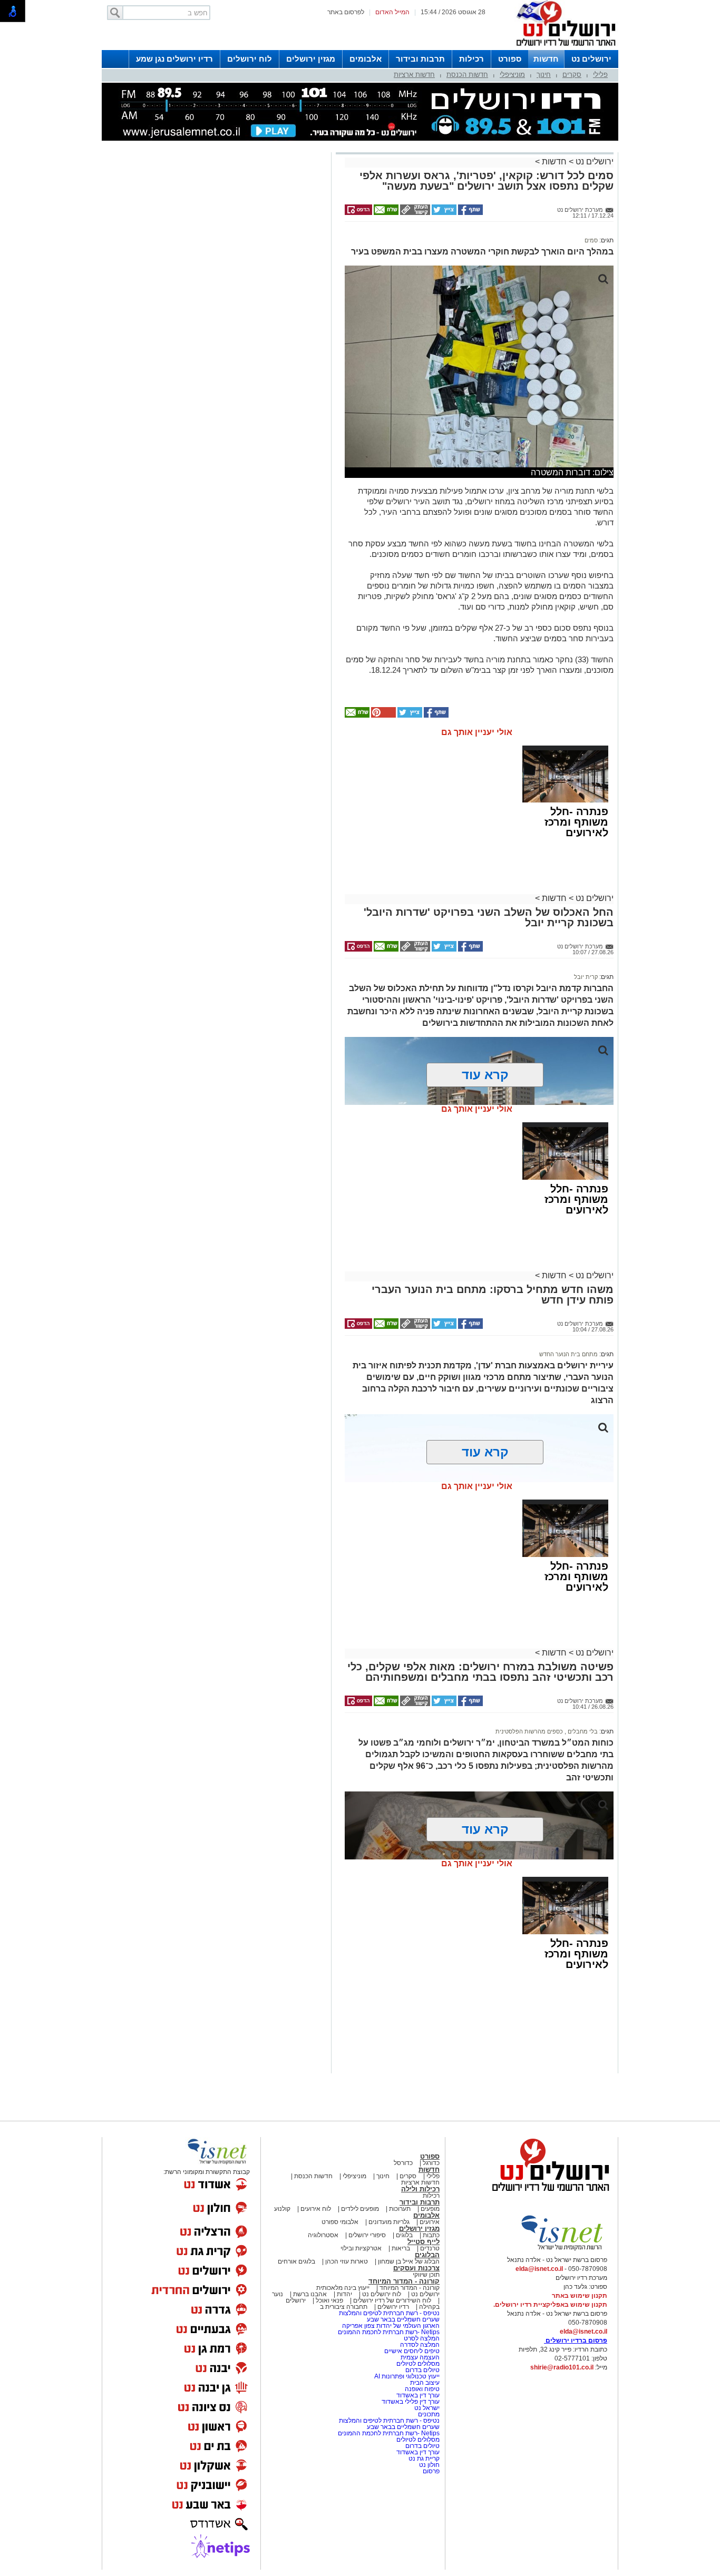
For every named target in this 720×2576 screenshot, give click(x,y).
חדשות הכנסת (467, 75)
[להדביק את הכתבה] (383, 716)
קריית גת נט (424, 2459)
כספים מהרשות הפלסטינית (529, 1731)
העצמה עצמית (419, 2357)
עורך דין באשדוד (418, 2395)
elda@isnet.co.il (539, 2269)
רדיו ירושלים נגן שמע (174, 59)
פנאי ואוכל (329, 2300)
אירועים (430, 2222)
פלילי (600, 75)
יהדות (344, 2294)
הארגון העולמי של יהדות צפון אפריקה (391, 2326)
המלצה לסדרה (419, 2345)
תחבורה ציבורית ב (344, 2307)
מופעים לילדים (360, 2209)
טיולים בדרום (422, 2370)
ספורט (510, 59)
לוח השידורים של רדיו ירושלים (392, 2300)
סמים (591, 240)
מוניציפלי (512, 75)
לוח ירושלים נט (382, 2294)
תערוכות (400, 2209)
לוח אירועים (316, 2209)
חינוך (544, 75)
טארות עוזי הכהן (347, 2261)
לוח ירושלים (250, 59)
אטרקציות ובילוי (361, 2248)
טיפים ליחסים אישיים (411, 2351)
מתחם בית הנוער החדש (568, 1354)
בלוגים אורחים (296, 2261)
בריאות (401, 2248)
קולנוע (282, 2209)
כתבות (431, 2235)
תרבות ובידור (420, 59)
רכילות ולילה (420, 2189)
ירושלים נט (591, 59)
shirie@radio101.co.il (562, 2367)
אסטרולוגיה (323, 2235)
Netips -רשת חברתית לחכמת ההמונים (389, 2332)
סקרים (572, 75)
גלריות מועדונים (389, 2222)
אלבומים (366, 59)
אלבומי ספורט (340, 2222)
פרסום (430, 2471)
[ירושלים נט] (547, 2194)
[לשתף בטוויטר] (443, 213)
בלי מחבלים (582, 1731)
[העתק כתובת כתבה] (414, 213)
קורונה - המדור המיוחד (404, 2281)
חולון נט (429, 2465)
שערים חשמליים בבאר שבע (402, 2319)
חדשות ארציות (414, 75)
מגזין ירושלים (311, 59)
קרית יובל (586, 977)
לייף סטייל (424, 2242)
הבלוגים (427, 2255)
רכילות (471, 59)
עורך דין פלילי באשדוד (411, 2402)
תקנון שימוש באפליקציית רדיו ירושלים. (550, 2305)
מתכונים (429, 2414)
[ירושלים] (563, 48)
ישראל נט (426, 2408)
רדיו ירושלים (392, 2307)
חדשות (546, 59)
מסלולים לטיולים (418, 2364)
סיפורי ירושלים (367, 2235)
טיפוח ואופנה (422, 2389)
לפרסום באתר (346, 12)
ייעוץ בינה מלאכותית (343, 2288)
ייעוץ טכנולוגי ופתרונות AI (407, 2376)
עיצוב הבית (425, 2383)
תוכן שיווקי (426, 2275)
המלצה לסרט (422, 2338)
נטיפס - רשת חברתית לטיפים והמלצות (389, 2313)
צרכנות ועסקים (416, 2268)
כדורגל (431, 2163)
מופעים (430, 2209)
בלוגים (404, 2235)
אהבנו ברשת (310, 2294)
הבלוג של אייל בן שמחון (408, 2261)
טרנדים (430, 2248)
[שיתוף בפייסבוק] (470, 213)
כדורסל (403, 2163)
